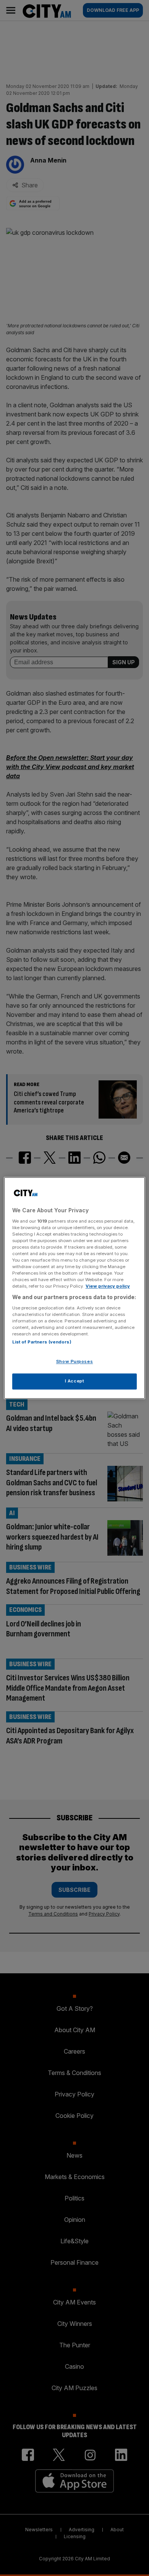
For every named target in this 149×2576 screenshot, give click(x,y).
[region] (75, 1288)
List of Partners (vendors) (42, 1342)
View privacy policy (108, 1286)
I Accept (75, 1381)
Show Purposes (74, 1362)
